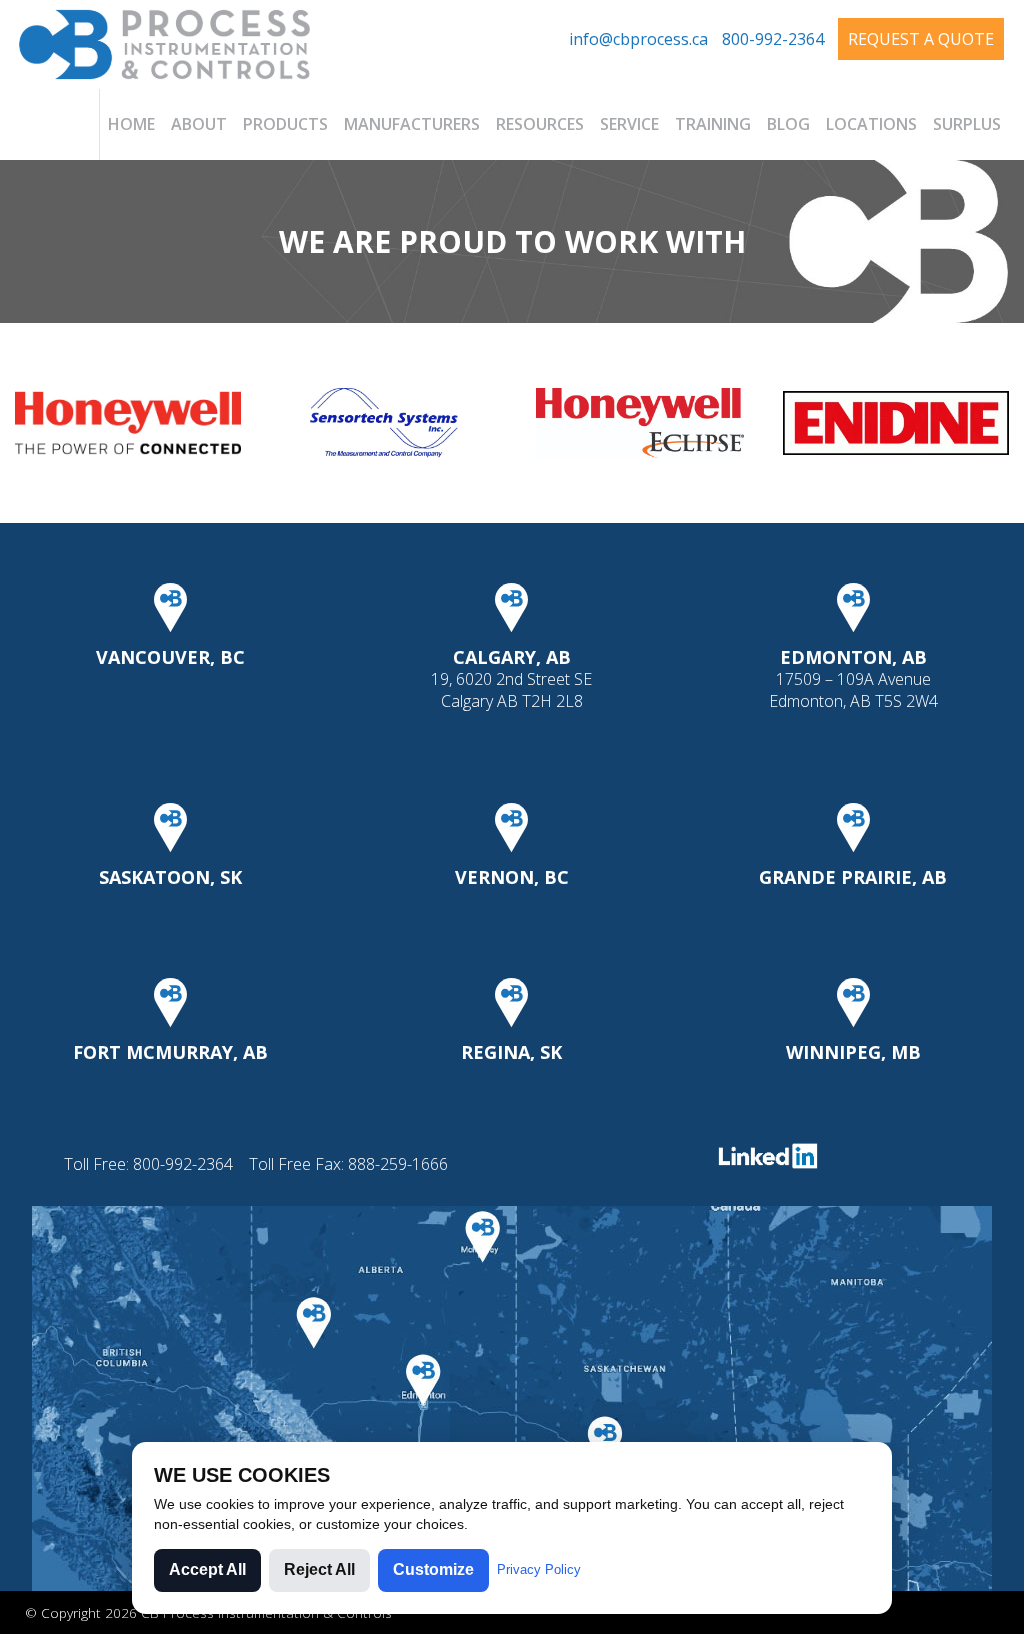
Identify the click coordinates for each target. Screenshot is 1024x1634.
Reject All (319, 1569)
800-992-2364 (773, 39)
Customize (433, 1569)
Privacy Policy (539, 1569)
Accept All (207, 1569)
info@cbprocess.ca (638, 39)
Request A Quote (921, 39)
